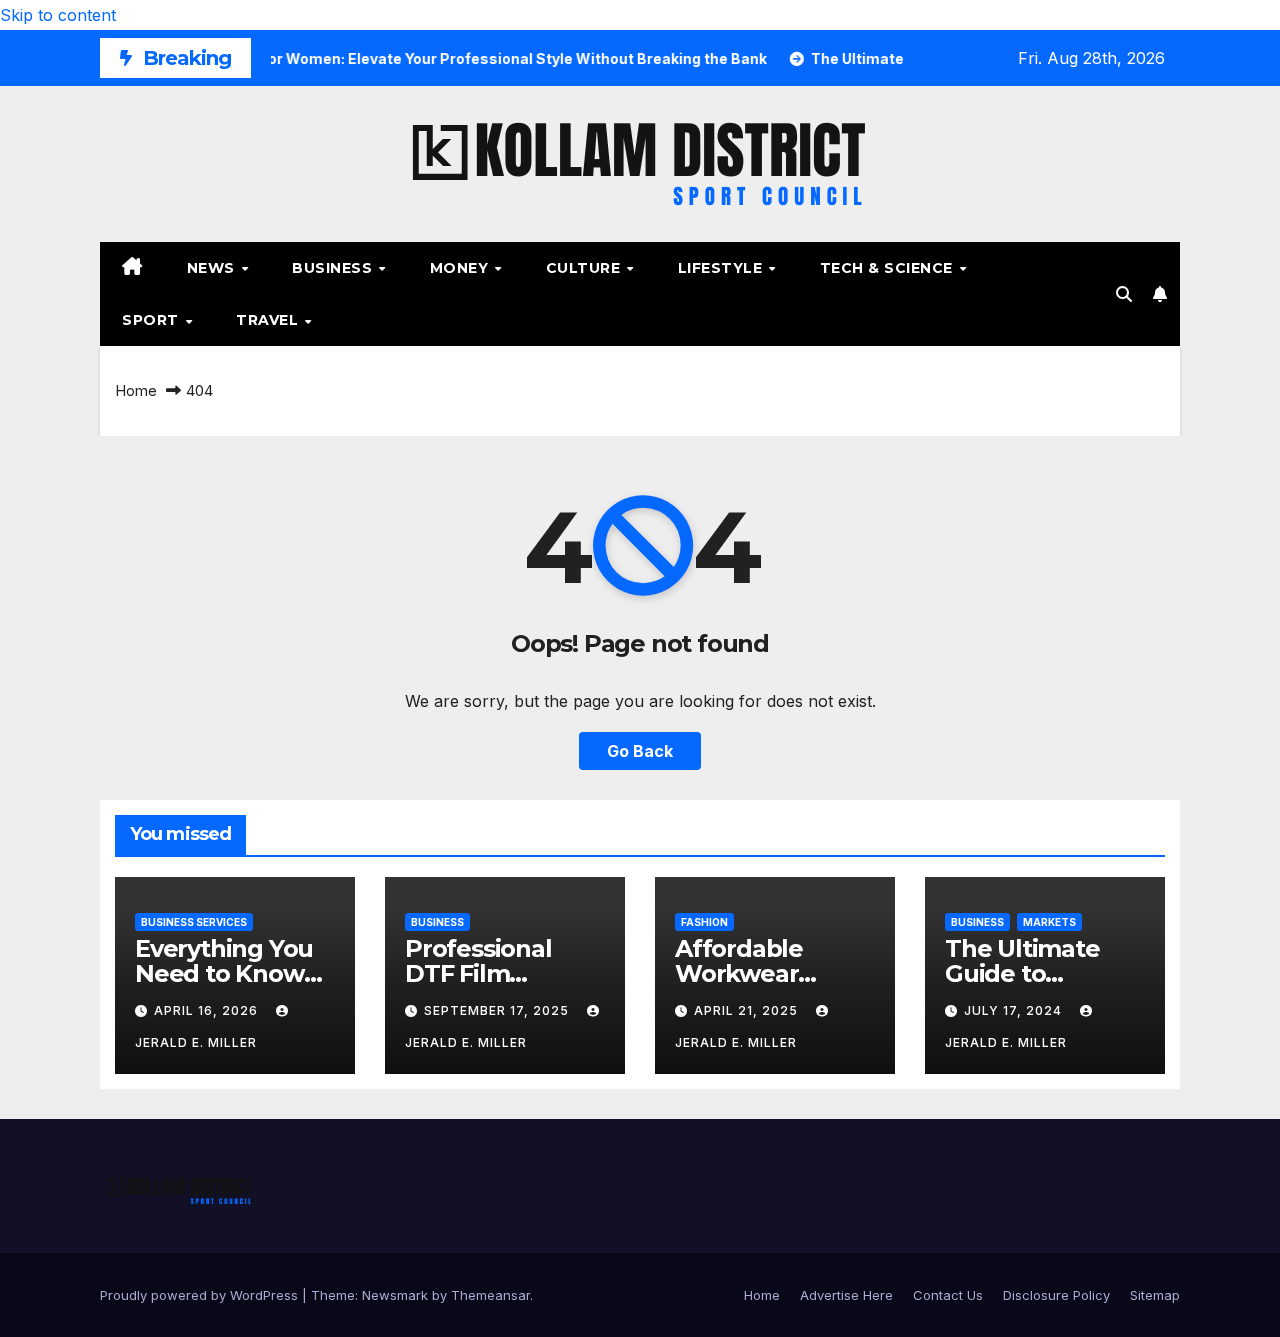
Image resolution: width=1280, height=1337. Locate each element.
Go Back (640, 751)
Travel (269, 320)
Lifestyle (722, 268)
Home (136, 390)
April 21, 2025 (748, 1010)
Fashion (704, 922)
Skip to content (58, 15)
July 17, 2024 (1015, 1010)
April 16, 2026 (208, 1010)
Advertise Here (846, 1295)
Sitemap (1155, 1295)
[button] (1124, 294)
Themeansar (490, 1295)
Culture (585, 268)
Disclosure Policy (1056, 1295)
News (213, 268)
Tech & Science (889, 268)
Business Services (194, 922)
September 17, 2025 (498, 1010)
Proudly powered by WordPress (201, 1295)
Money (461, 268)
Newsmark (395, 1295)
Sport (152, 320)
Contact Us (948, 1295)
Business (334, 268)
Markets (1049, 922)
